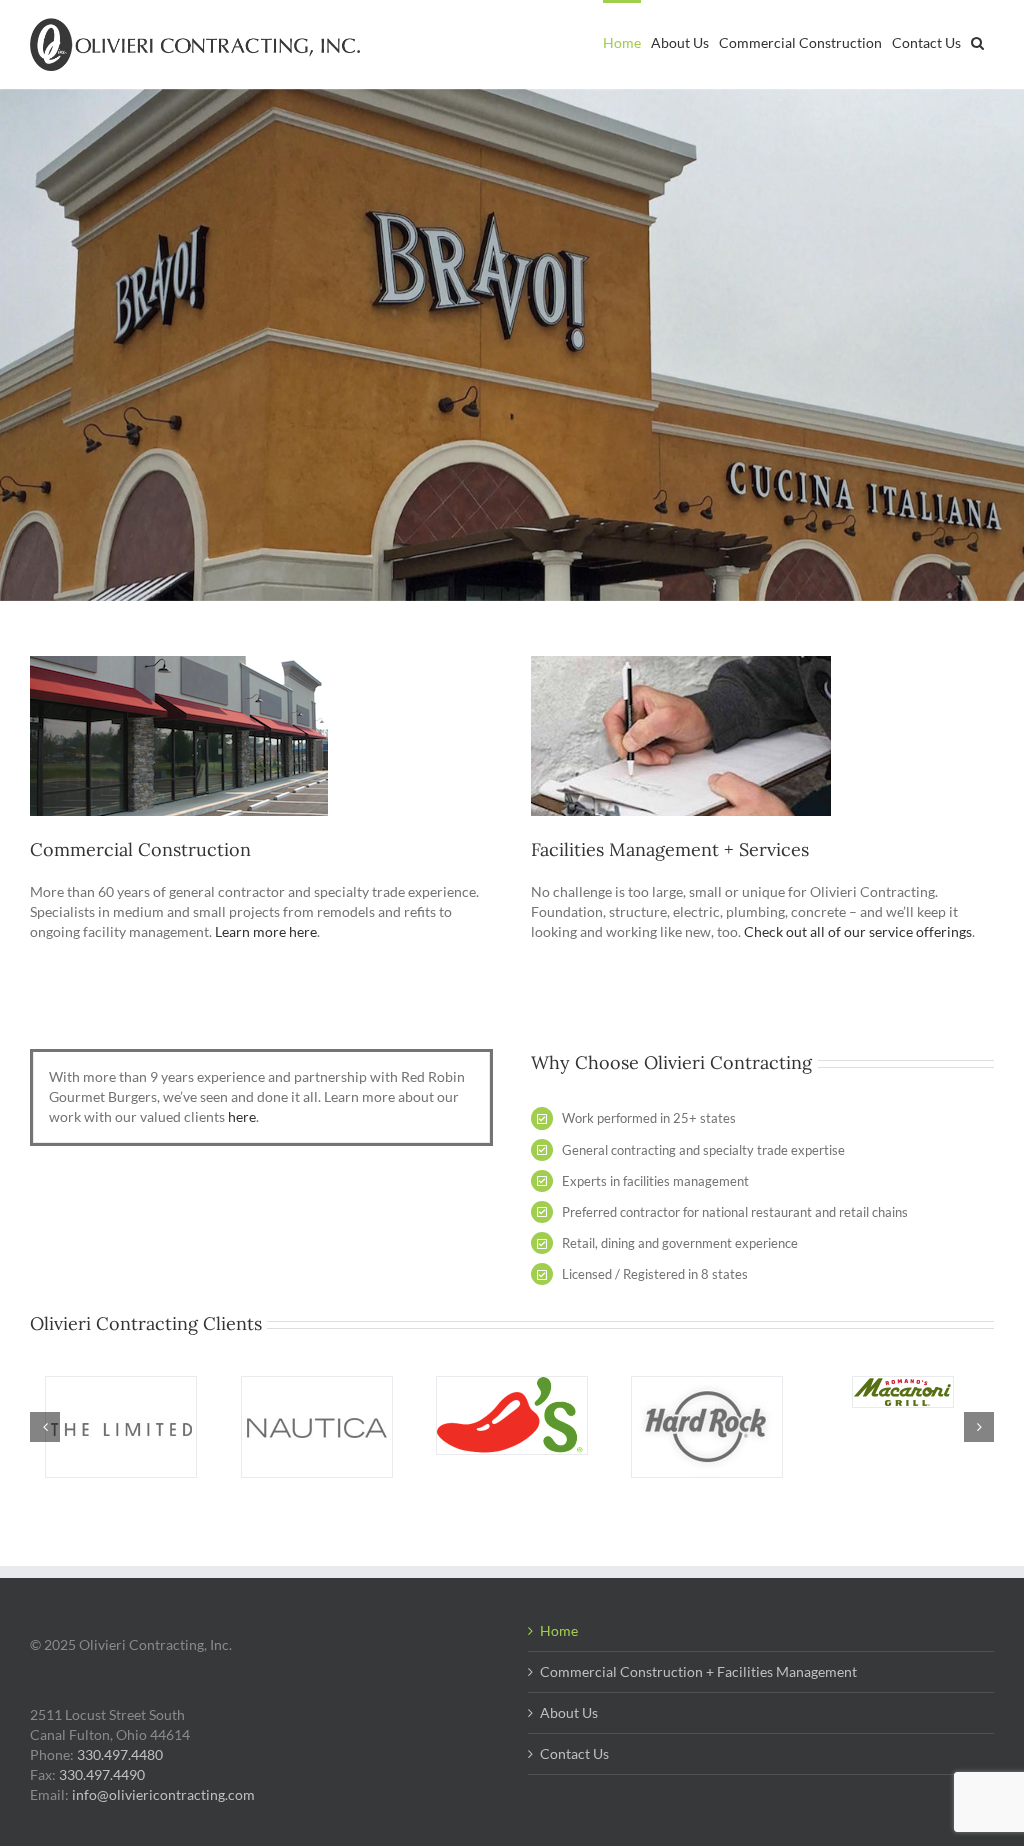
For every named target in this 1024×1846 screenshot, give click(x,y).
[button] (977, 41)
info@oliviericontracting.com (163, 1794)
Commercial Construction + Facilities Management (698, 1671)
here (242, 1116)
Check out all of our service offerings (858, 931)
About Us (569, 1712)
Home (559, 1630)
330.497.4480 (120, 1754)
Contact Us (574, 1753)
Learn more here (266, 931)
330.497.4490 (102, 1774)
